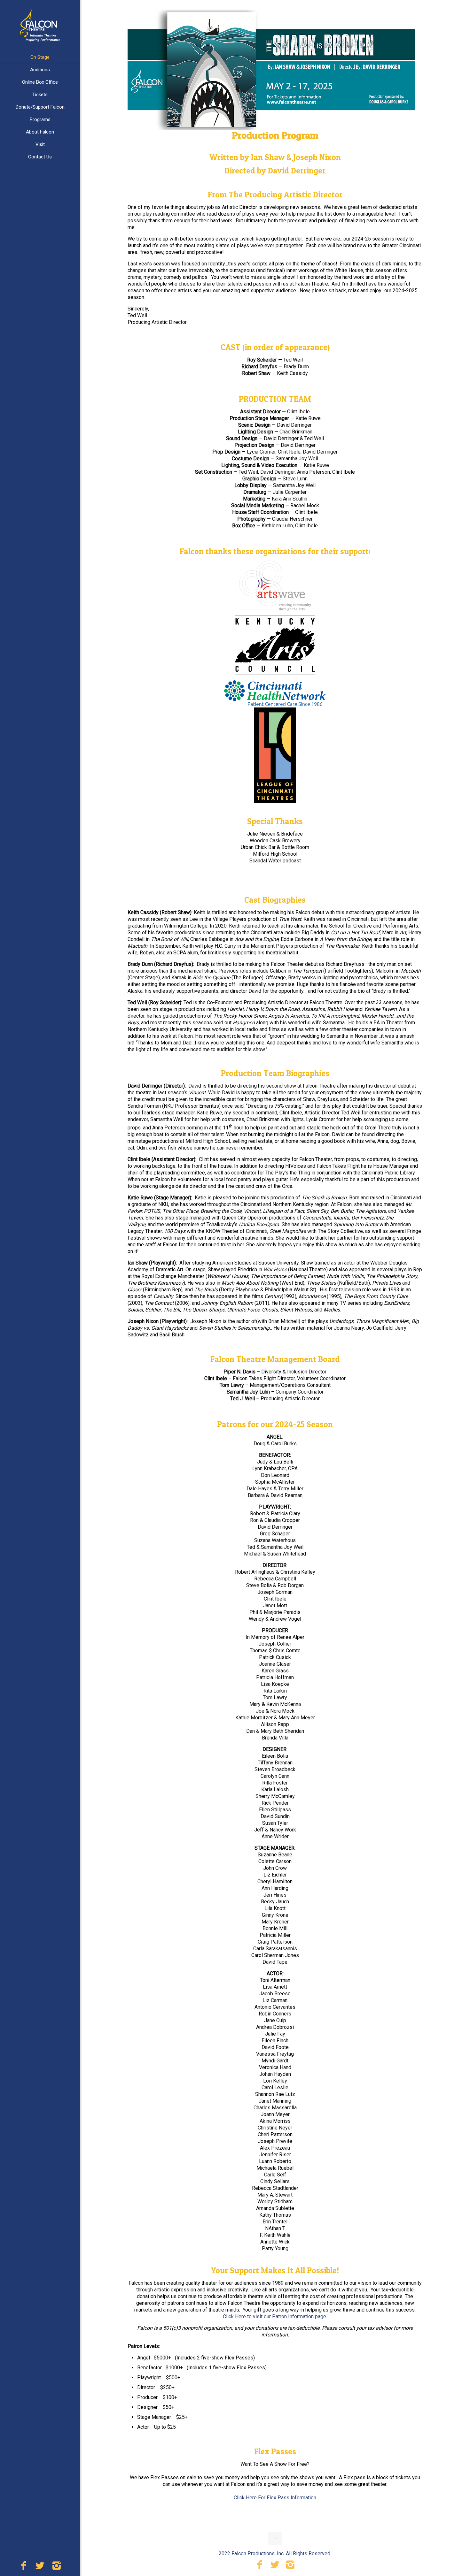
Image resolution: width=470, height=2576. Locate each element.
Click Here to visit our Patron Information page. (275, 2316)
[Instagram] (57, 2567)
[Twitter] (40, 2567)
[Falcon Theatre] (40, 26)
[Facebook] (23, 2567)
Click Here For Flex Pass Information (275, 2498)
